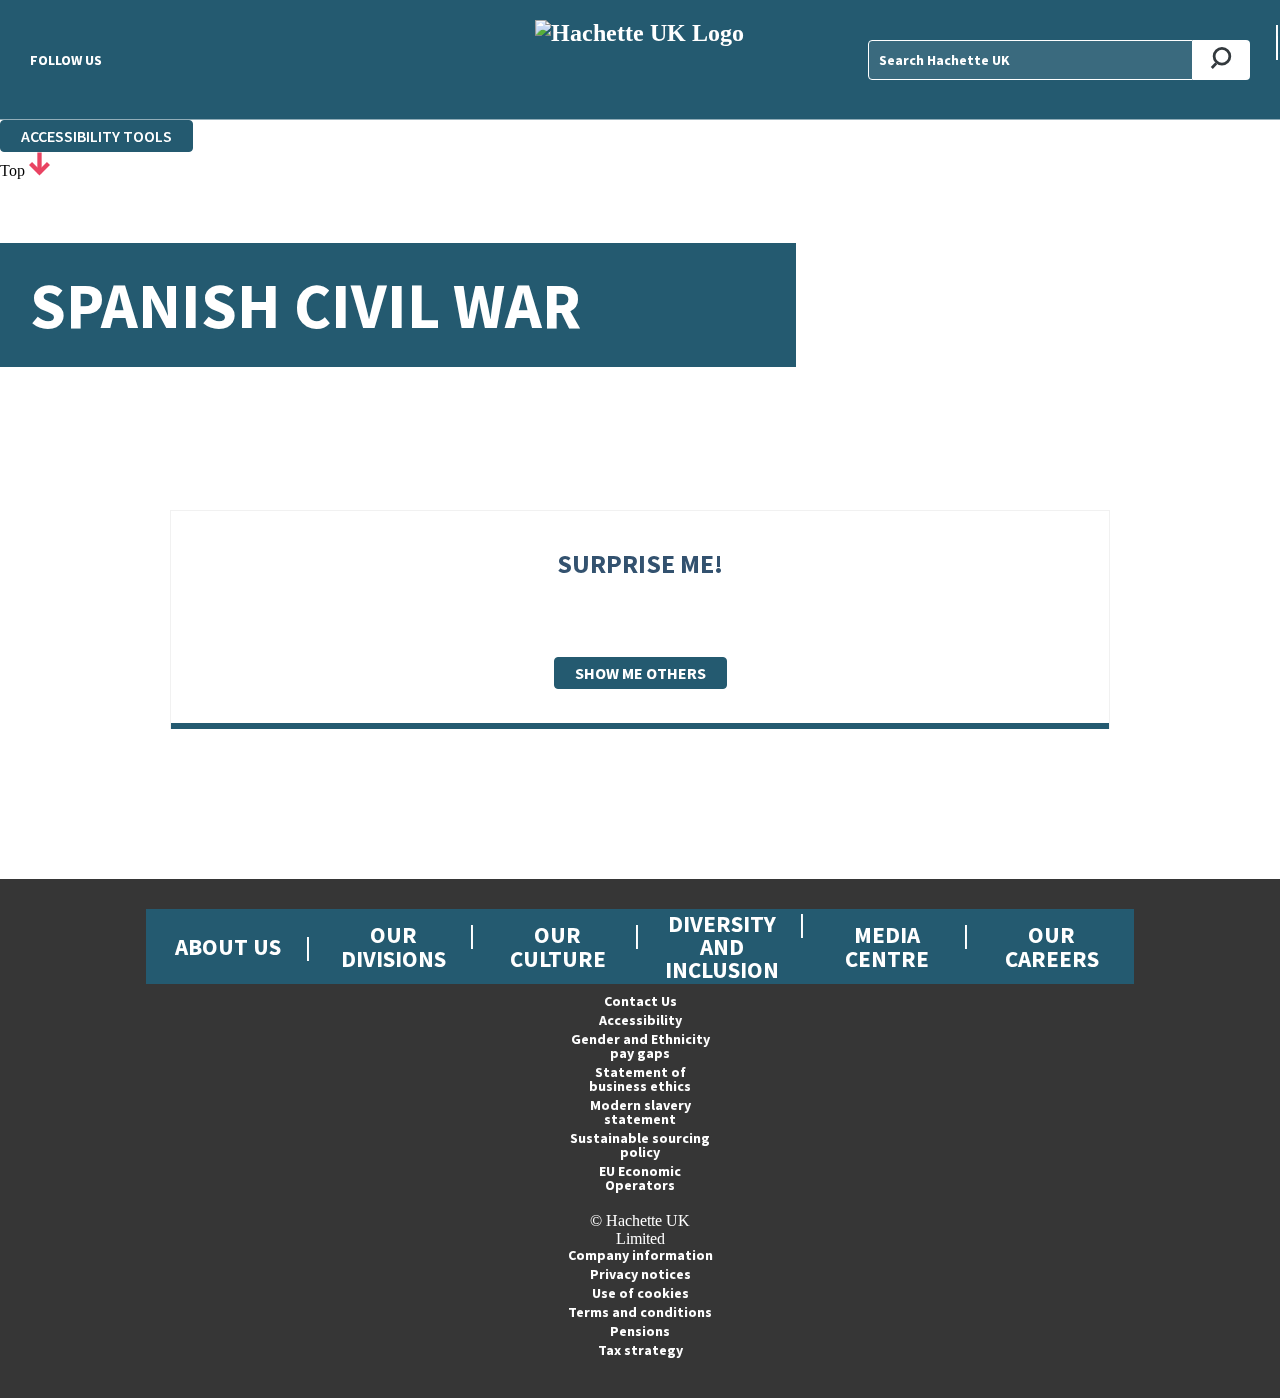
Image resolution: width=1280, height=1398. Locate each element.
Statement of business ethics (640, 1079)
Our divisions (393, 946)
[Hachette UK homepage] (640, 59)
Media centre (887, 946)
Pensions (640, 1331)
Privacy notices (640, 1274)
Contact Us (640, 1001)
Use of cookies (640, 1293)
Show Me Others (640, 673)
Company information (640, 1255)
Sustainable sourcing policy (640, 1145)
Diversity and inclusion (722, 946)
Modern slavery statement (640, 1112)
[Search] (1221, 60)
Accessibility (640, 1020)
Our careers (1052, 946)
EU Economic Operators (640, 1178)
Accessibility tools (96, 136)
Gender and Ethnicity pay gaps (640, 1046)
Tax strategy (640, 1350)
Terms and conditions (640, 1312)
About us (228, 946)
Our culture (558, 946)
